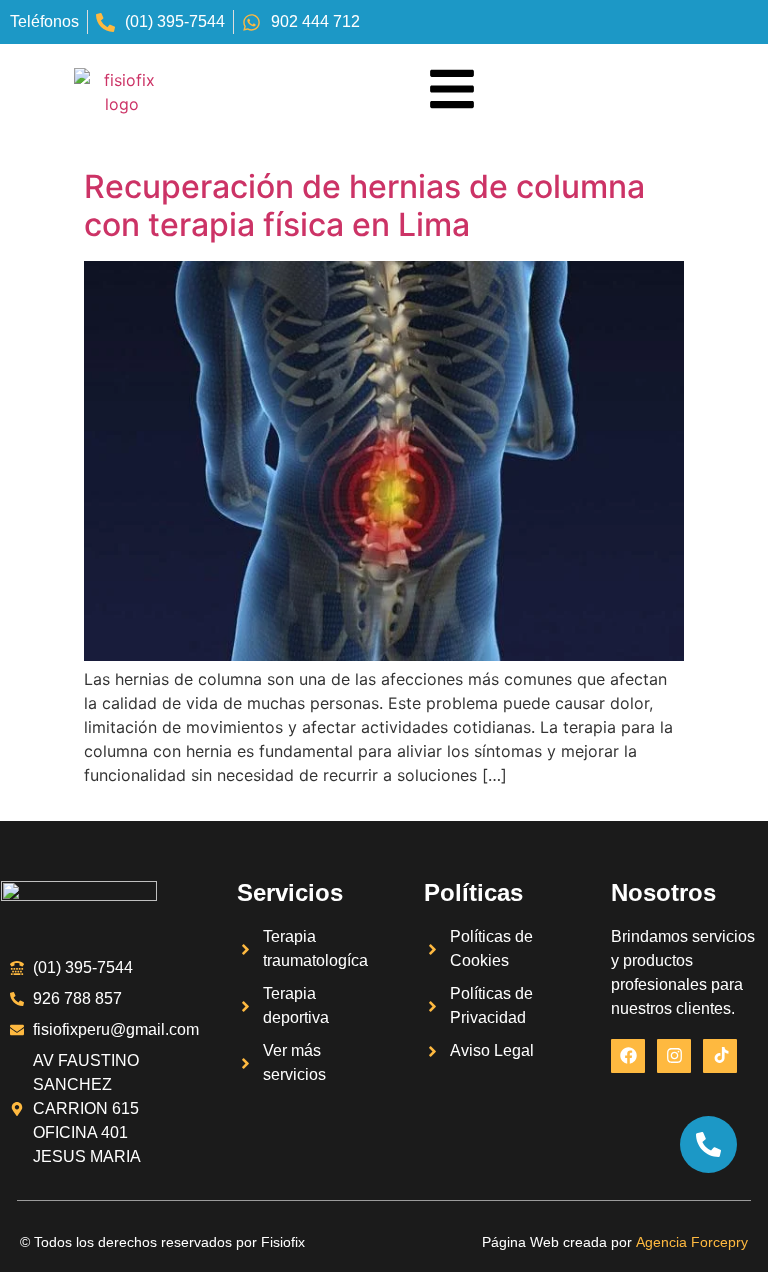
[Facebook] (628, 1056)
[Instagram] (674, 1056)
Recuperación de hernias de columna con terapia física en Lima (364, 205)
